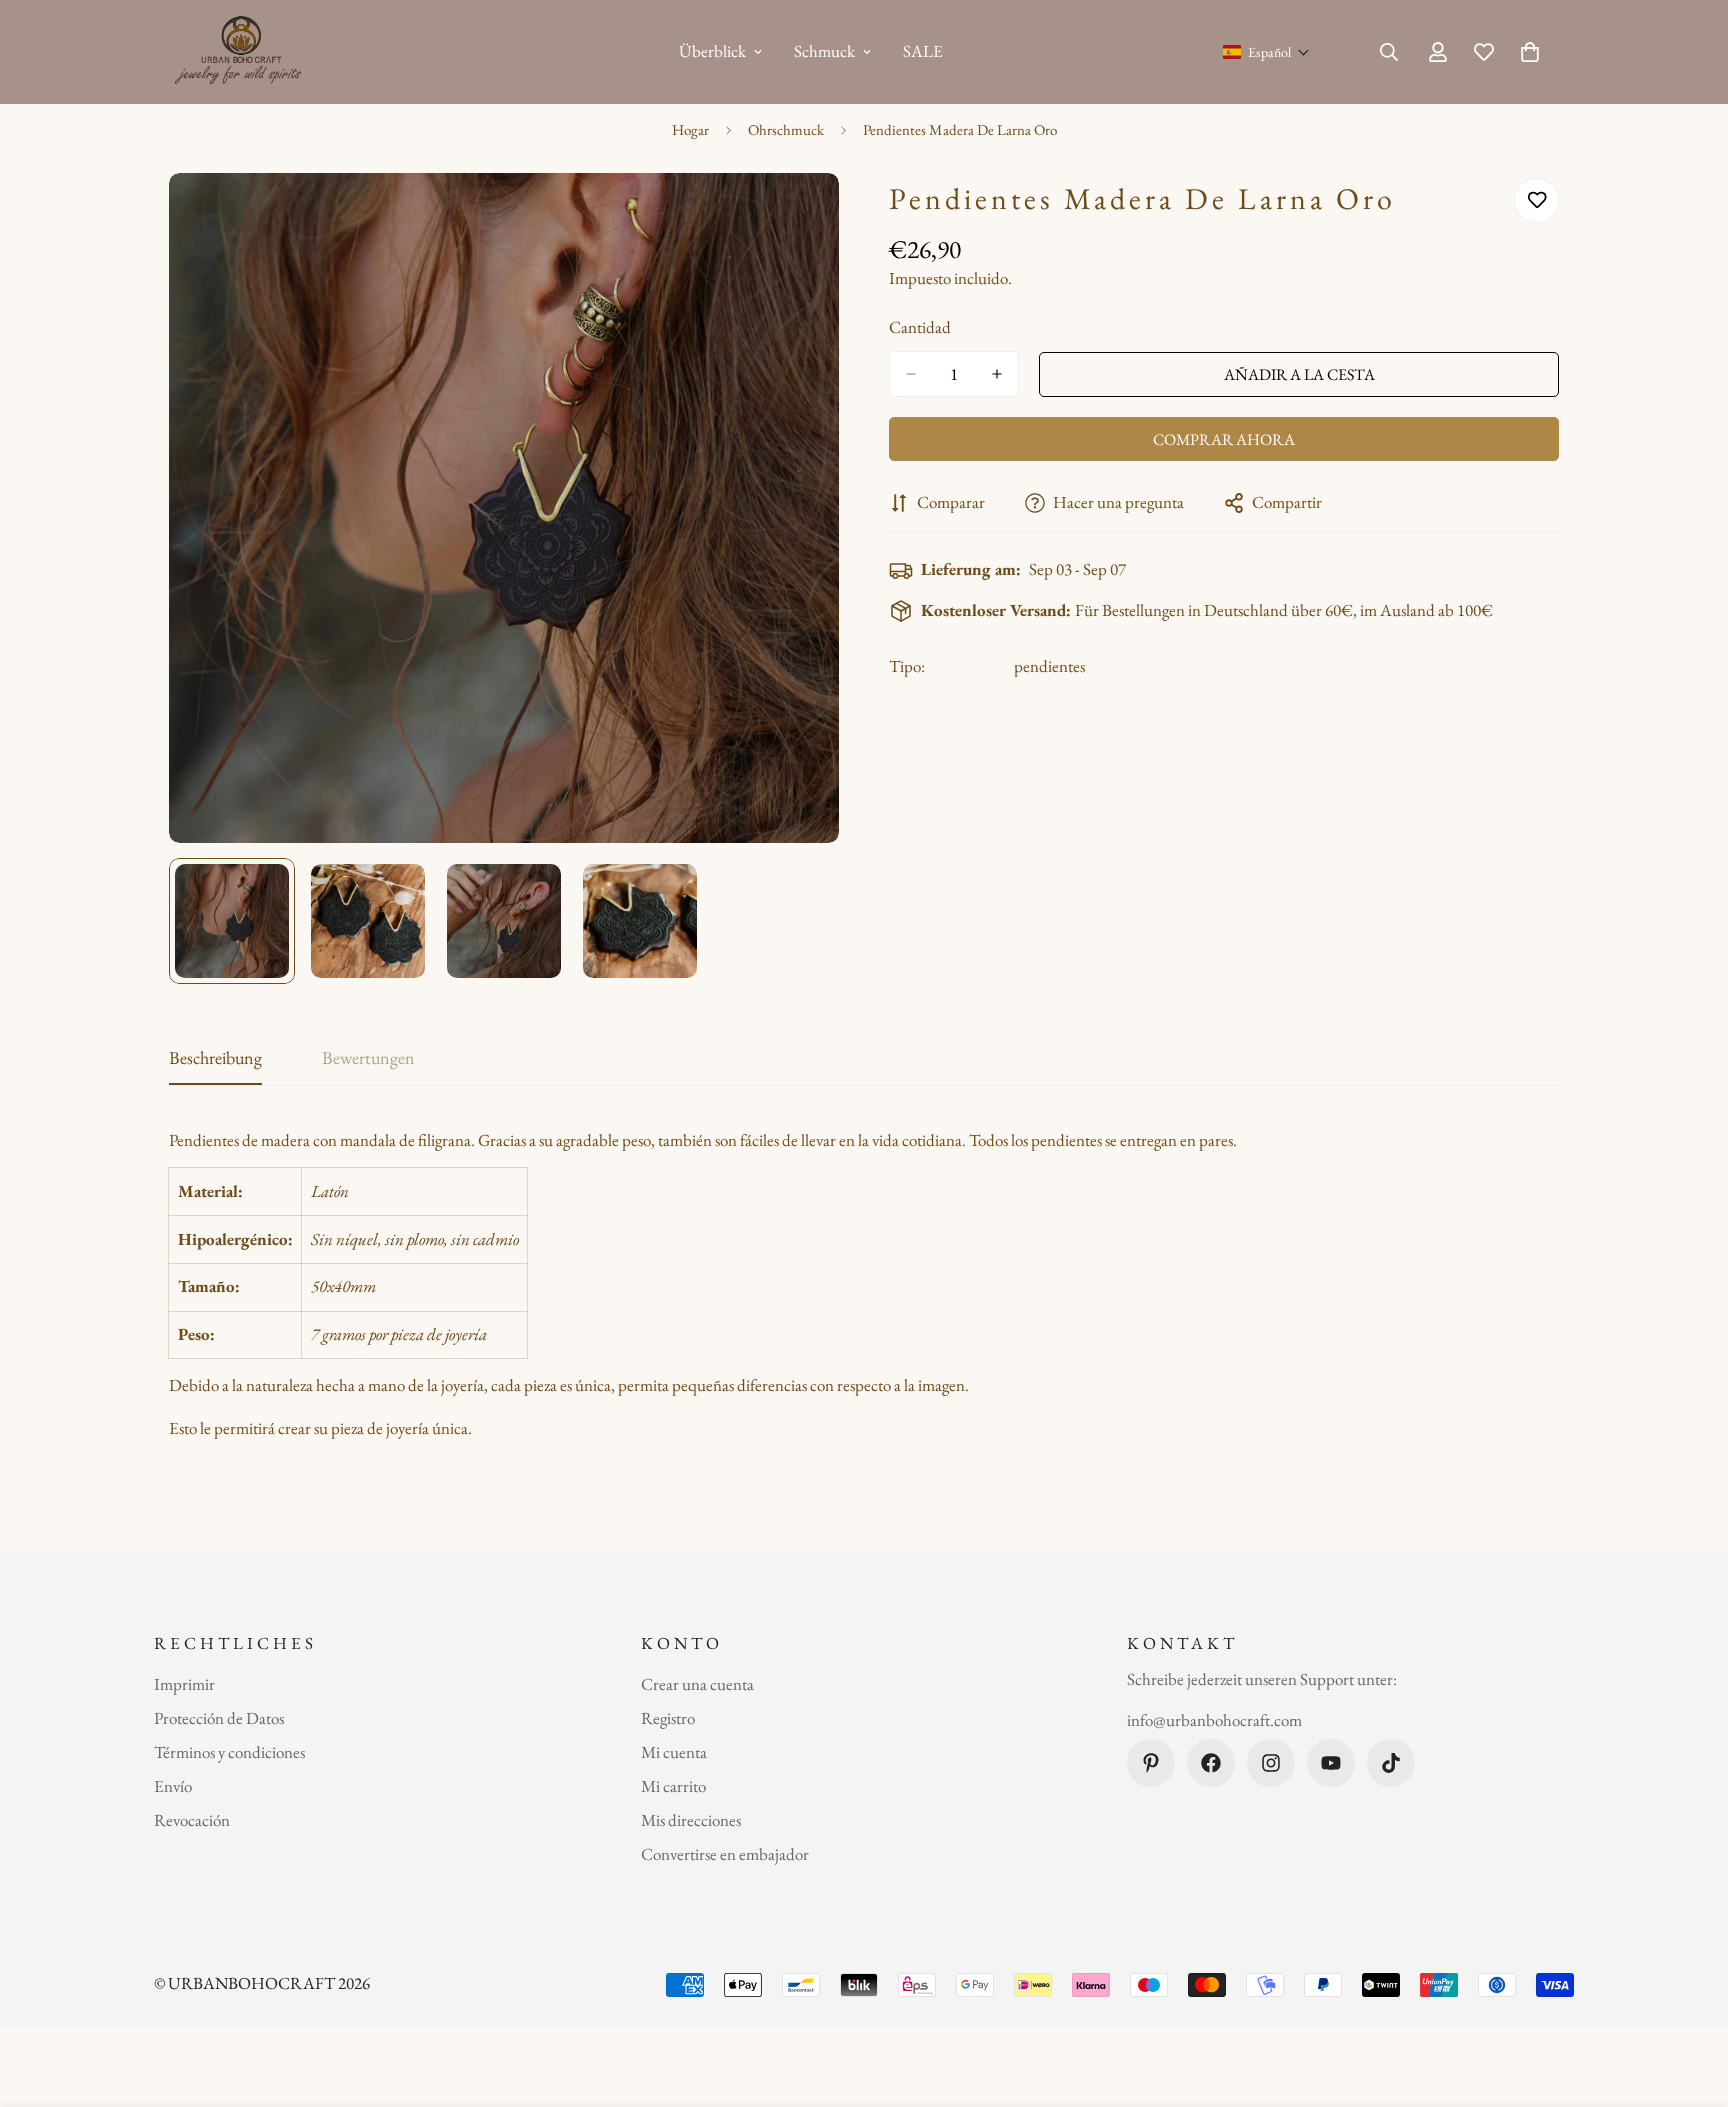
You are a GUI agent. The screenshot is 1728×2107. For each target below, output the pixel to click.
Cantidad (920, 327)
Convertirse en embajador (725, 1854)
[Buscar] (1389, 52)
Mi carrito (673, 1786)
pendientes (1049, 666)
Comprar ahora (1224, 439)
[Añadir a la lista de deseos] (1536, 200)
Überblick (712, 51)
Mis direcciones (691, 1820)
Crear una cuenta (697, 1684)
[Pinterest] (1151, 1763)
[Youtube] (1331, 1763)
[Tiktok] (1391, 1763)
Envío (173, 1786)
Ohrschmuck (786, 129)
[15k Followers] (1271, 1763)
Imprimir (184, 1684)
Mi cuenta (674, 1752)
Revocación (192, 1820)
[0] (1530, 52)
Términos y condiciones (229, 1752)
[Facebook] (1211, 1763)
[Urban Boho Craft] (241, 52)
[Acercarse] (796, 215)
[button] (1266, 52)
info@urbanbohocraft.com (1214, 1721)
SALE (923, 51)
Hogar (690, 129)
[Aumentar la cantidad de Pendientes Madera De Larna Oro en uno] (997, 374)
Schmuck (824, 51)
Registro (668, 1718)
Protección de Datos (219, 1718)
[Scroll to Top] (1689, 1998)
